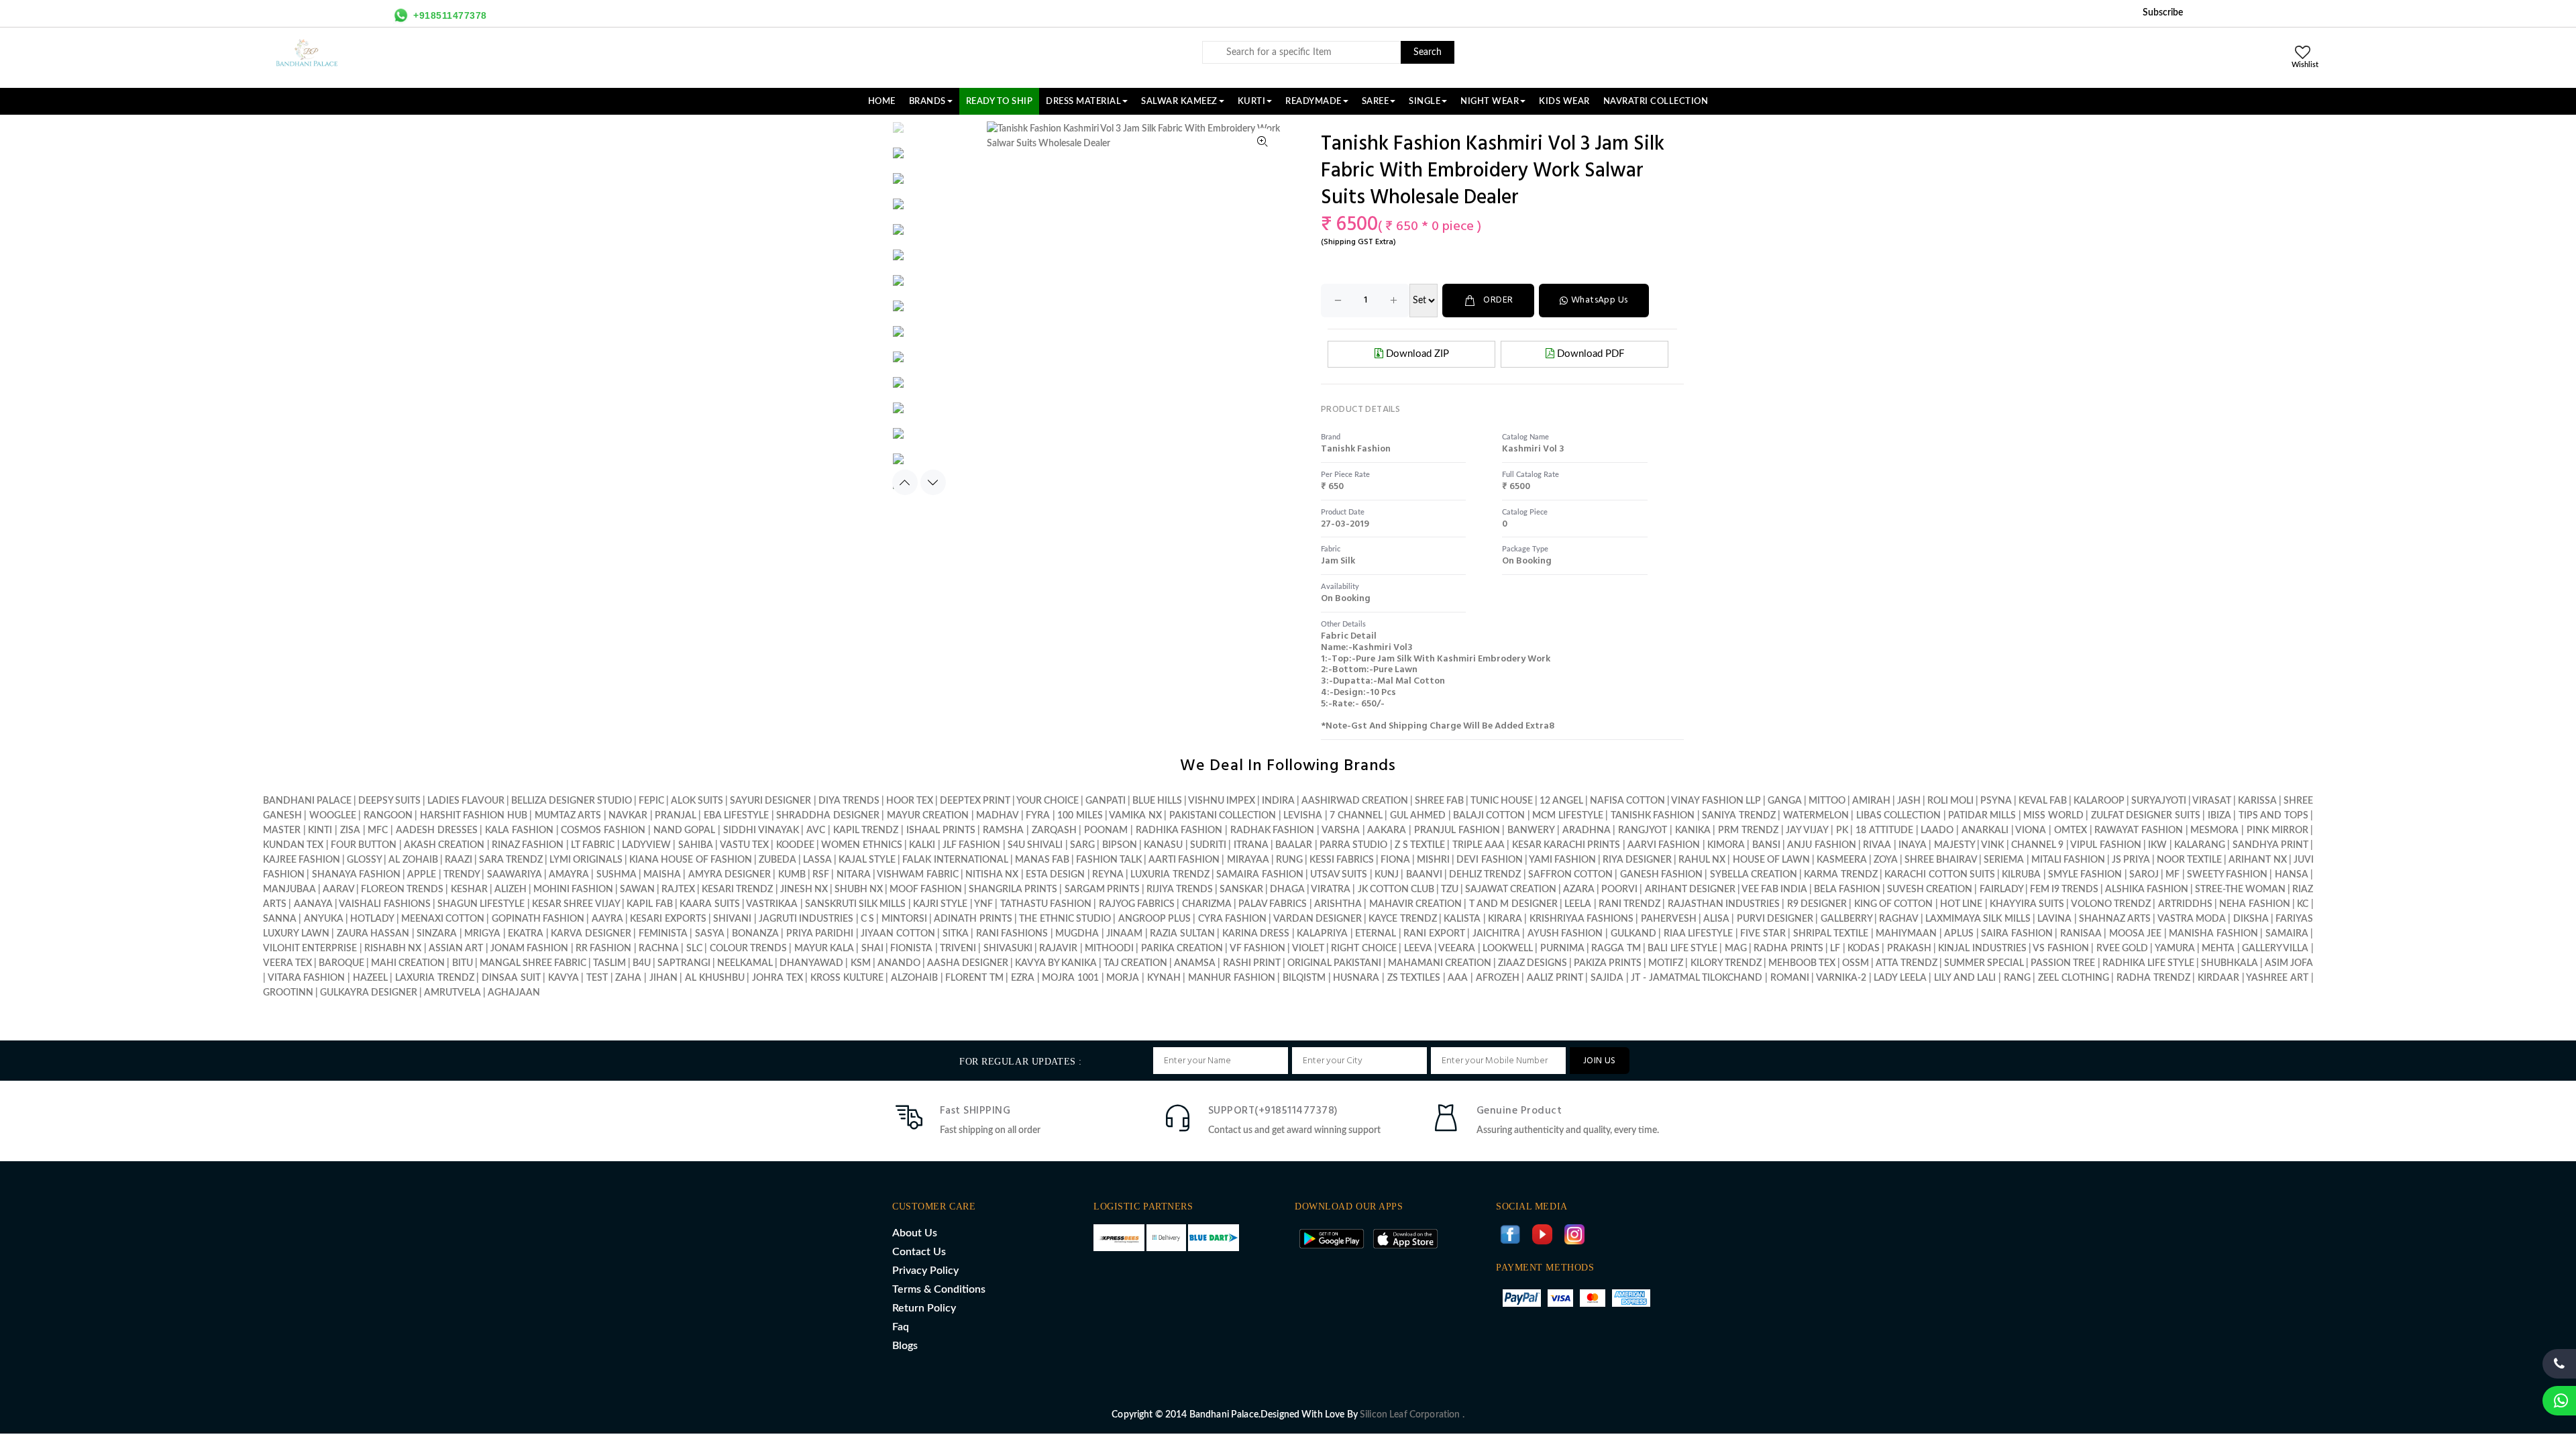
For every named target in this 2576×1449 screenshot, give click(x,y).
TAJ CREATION (1135, 963)
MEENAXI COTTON (443, 919)
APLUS (1959, 934)
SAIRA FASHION (2017, 934)
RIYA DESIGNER (1637, 860)
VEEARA (1457, 949)
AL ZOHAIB (413, 860)
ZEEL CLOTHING (2074, 978)
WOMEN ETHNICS (861, 845)
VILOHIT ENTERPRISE (310, 949)
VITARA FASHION (307, 978)
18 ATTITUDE (1884, 830)
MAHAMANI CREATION (1440, 963)
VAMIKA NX (1135, 816)
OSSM (1856, 963)
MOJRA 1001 (1070, 978)
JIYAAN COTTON (898, 934)
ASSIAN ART (456, 949)
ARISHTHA (1338, 904)
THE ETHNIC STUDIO (1065, 919)
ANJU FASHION (1821, 845)
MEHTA (2218, 949)
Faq (901, 1327)
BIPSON (1120, 845)
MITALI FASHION (2068, 860)
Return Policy (924, 1308)
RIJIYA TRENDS (1180, 890)
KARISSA (2257, 801)
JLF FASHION (971, 845)
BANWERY (1531, 830)
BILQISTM (1304, 978)
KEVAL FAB (2043, 801)
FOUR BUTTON (364, 845)
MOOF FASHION (926, 890)
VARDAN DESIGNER (1318, 919)
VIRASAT (2212, 801)
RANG (2017, 978)
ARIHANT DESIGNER (1690, 890)
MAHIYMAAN (1906, 934)
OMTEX (2071, 830)
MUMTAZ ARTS (568, 816)
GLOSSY (364, 860)
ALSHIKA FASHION (2147, 890)
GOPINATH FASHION (538, 919)
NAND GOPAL (685, 830)
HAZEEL (370, 978)
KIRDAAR (2218, 978)
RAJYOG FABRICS (1137, 904)
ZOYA (1886, 860)
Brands (927, 101)
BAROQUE (341, 963)
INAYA (1913, 845)
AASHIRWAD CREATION (1355, 801)
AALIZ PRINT (1555, 978)
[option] (923, 134)
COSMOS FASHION (603, 830)
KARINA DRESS (1256, 934)
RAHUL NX (1702, 860)
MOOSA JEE (2136, 934)
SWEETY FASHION (2227, 875)
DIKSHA (2251, 919)
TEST (597, 978)
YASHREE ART (2277, 978)
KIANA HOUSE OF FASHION (690, 860)
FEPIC (651, 801)
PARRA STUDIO (1353, 845)
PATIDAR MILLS (1982, 816)
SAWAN (637, 890)
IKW (2157, 845)
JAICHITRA (1496, 934)
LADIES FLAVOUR (466, 801)
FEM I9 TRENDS (2064, 890)
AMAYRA (569, 875)
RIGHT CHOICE (1363, 949)
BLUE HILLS (1157, 801)
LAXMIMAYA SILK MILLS (1978, 919)
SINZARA (437, 934)
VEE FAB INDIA (1774, 890)
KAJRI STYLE (940, 904)
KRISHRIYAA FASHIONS (1581, 919)
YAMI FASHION (1562, 860)
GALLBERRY (1846, 919)
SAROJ (2144, 875)
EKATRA (526, 934)
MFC (378, 830)
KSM (861, 963)
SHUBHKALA (2230, 963)
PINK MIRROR (2277, 830)
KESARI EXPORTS (668, 919)
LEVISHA (1303, 816)
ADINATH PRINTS (973, 919)
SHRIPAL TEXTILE (1831, 934)
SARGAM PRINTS (1102, 890)
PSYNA (1996, 801)
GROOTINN (288, 993)
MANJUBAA (289, 890)
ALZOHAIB (914, 978)
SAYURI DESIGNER (770, 801)
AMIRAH (1871, 801)
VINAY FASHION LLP (1716, 801)
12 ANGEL (1561, 801)
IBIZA (2219, 816)
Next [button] (933, 482)
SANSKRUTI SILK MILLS (856, 904)
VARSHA (1341, 830)
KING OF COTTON (1894, 904)
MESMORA (2214, 830)
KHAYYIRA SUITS (2027, 904)
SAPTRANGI (684, 963)
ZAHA (630, 978)
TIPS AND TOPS (2273, 816)
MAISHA (662, 875)
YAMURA (2175, 949)
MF (2172, 875)
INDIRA (1278, 801)
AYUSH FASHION (1565, 934)
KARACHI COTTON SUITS (1940, 875)
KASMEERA (1842, 860)
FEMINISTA (663, 934)
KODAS (1864, 949)
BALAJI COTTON (1489, 816)
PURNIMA (1562, 949)
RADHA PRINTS (1788, 949)
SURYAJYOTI (2159, 801)
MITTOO (1827, 801)
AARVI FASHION (1664, 845)
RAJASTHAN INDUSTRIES (1724, 904)
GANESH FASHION (1661, 875)
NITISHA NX (992, 875)
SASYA (710, 934)
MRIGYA (482, 934)
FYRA (1038, 816)
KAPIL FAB (649, 904)
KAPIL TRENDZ (866, 830)
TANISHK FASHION (1653, 816)
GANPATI (1106, 801)
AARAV (338, 890)
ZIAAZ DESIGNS (1533, 963)
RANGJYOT (1643, 830)
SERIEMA (2004, 860)
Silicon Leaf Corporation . (1412, 1415)
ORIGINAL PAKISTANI (1334, 963)
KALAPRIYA (1322, 934)
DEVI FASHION (1489, 860)
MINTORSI (904, 919)
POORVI (1619, 890)
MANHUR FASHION (1232, 978)
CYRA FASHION (1232, 919)
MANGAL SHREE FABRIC (533, 963)
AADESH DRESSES (437, 830)
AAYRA (607, 919)
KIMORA (1726, 845)
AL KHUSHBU (715, 978)
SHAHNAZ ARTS (2115, 919)
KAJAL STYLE (867, 860)
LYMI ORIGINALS (586, 860)
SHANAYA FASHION (356, 875)
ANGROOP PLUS (1155, 919)
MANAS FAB (1042, 860)
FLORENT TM (974, 978)
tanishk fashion (1356, 449)
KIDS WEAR (1564, 101)
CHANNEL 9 (2037, 845)
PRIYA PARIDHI (820, 934)
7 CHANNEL (1356, 816)
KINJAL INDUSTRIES (1982, 949)
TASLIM (609, 963)
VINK (1992, 845)
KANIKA (1693, 830)
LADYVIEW (646, 845)
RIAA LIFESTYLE (1699, 934)
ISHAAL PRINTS (941, 830)
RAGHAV (1898, 919)
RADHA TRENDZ (2153, 978)
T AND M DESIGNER (1513, 904)
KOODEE (795, 845)
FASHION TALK (1109, 860)
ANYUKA (324, 919)
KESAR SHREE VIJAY (576, 904)
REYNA (1108, 875)
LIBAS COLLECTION (1898, 816)
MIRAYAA (1248, 860)
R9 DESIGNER (1817, 904)
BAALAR (1294, 845)
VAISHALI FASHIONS (384, 904)
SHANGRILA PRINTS (1013, 890)
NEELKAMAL (745, 963)
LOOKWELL (1508, 949)
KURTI (1252, 101)
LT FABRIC (593, 845)
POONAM (1106, 830)
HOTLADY (372, 919)
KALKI (922, 845)
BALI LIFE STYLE (1682, 949)
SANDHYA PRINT (2270, 845)
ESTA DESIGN (1055, 875)
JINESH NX (804, 890)
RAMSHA (1003, 830)
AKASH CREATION (444, 845)
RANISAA (2081, 934)
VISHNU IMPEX (1222, 801)
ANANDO (899, 963)
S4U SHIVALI (1035, 845)
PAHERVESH (1669, 919)
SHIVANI (732, 919)
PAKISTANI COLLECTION (1223, 816)
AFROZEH (1498, 978)
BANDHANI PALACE (307, 801)
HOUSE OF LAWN (1771, 860)
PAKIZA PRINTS (1609, 963)
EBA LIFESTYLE (736, 816)
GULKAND (1633, 934)
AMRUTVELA (452, 993)
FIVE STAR (1763, 934)
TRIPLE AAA (1479, 845)
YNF (983, 904)
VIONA (2031, 830)
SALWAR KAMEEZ (1179, 101)
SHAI (872, 949)
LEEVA (1418, 949)
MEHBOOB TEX (1802, 963)
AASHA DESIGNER (968, 963)
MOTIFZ (1666, 963)
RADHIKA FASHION (1179, 830)
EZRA (1023, 978)
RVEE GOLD (2122, 949)
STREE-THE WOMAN (2240, 890)
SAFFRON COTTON (1570, 875)
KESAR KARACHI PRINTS (1566, 845)
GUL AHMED (1418, 816)
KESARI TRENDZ (737, 890)
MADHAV (997, 816)
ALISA (1716, 919)
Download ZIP (1416, 354)
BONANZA (755, 934)
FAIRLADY (2001, 890)
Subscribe (2163, 13)
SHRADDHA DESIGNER (827, 816)
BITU (463, 963)
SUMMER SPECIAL (1984, 963)
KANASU (1163, 845)
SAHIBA (696, 845)
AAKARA (1387, 830)
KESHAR (469, 890)
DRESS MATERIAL (1083, 101)
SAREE (1376, 101)
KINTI (320, 830)
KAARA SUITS (709, 904)
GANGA (1785, 801)
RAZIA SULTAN (1182, 934)
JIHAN (665, 978)
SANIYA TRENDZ (1738, 816)
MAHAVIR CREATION (1415, 904)
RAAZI (459, 860)
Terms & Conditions (939, 1289)
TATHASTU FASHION (1046, 904)
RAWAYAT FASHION (2139, 830)
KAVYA (563, 978)
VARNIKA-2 (1841, 978)
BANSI (1766, 845)
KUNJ (1387, 875)
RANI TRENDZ (1629, 904)
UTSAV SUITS (1339, 875)
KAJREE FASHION (302, 860)
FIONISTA (911, 949)
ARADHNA (1587, 830)
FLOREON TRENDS (402, 890)
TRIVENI (958, 949)
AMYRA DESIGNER (730, 875)
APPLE (422, 875)
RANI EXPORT (1434, 934)
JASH (1909, 801)
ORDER (1498, 300)
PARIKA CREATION (1182, 949)
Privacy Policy (925, 1271)
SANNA (280, 919)
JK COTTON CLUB (1396, 890)
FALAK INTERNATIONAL (955, 860)
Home (882, 101)
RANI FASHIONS (1012, 934)
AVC (816, 830)
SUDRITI (1208, 845)
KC (2303, 904)
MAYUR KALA (824, 949)
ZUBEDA (777, 860)
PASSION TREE (2064, 963)
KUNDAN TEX (293, 845)
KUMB (792, 875)
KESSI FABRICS (1342, 860)
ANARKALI (1985, 830)
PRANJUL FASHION (1457, 830)
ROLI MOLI (1950, 801)
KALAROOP (2099, 801)
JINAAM (1124, 934)
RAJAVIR (1058, 949)
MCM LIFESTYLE (1567, 816)
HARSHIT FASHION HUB (474, 816)
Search (1428, 52)
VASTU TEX (744, 845)
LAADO (1937, 830)
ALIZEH (511, 890)
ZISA (350, 830)
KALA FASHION (519, 830)
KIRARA (1505, 919)
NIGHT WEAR (1490, 101)
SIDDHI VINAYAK (761, 830)
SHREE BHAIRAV (1941, 860)
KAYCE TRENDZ (1402, 919)
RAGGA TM (1616, 949)
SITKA (956, 934)
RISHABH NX (393, 949)
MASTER (282, 830)
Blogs (905, 1346)
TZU (1450, 890)
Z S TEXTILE (1420, 845)
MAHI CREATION (408, 963)
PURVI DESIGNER (1775, 919)
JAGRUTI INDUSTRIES (806, 919)
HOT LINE (1961, 904)
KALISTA (1462, 919)
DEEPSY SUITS (389, 801)
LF (1835, 949)
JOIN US (1600, 1061)
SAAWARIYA (515, 875)
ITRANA (1251, 845)
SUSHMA (616, 875)
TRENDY (462, 875)
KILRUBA (2021, 875)
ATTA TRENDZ (1907, 963)
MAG (1736, 949)
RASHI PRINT (1252, 963)
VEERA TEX (287, 963)
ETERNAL (1376, 934)
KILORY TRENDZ (1726, 963)
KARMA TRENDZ (1840, 875)
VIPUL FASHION (2105, 845)
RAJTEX (678, 890)
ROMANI (1790, 978)
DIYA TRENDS (849, 801)
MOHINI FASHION (573, 890)
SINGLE (1425, 101)
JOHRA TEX (777, 978)
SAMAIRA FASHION (1259, 875)
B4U (642, 963)
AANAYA (313, 904)
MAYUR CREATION (928, 816)
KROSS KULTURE (847, 978)
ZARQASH (1054, 830)
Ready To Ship (1000, 101)
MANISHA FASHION (2213, 934)
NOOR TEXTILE (2189, 860)
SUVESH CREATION (1930, 890)
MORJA (1123, 978)
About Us (915, 1233)
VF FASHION (1257, 949)
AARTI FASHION (1184, 860)
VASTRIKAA (772, 904)
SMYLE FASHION (2085, 875)
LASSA (817, 860)
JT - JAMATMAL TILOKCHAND (1697, 978)
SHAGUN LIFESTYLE (481, 904)
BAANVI (1424, 875)
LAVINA (2054, 919)
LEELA (1578, 904)
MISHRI (1433, 860)
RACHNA (659, 949)
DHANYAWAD (811, 963)
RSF (821, 875)
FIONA (1395, 860)
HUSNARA (1356, 978)
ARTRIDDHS (2185, 904)
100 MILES (1080, 816)
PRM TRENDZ (1748, 830)
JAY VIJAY (1807, 830)
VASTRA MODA (2192, 919)
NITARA (854, 875)
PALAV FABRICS (1273, 904)
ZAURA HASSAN (373, 934)
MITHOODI (1109, 949)
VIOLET (1308, 949)
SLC (694, 949)
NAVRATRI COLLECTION (1656, 101)
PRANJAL (676, 816)
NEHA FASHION (2254, 904)
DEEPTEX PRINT (975, 801)
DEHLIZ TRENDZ (1485, 875)
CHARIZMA (1207, 904)
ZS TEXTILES (1414, 978)
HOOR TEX (910, 801)
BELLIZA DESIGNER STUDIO (572, 801)
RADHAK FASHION (1273, 830)
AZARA (1579, 890)
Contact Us (919, 1252)
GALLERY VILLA (2275, 949)
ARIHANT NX (2257, 860)
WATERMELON (1816, 816)
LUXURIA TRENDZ (1170, 875)
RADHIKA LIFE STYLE (2149, 963)
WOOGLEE (333, 816)
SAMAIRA (2287, 934)
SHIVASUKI (1008, 949)
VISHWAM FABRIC (917, 875)
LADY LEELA (1900, 978)
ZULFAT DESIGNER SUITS (2146, 816)
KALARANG (2200, 845)
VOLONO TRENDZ (2111, 904)
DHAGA (1287, 890)
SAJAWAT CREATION (1511, 890)
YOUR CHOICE (1048, 801)
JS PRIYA (2131, 860)
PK (1842, 830)
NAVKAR (628, 816)
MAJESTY (1954, 845)
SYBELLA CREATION (1754, 875)
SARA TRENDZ (511, 860)
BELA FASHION (1847, 890)
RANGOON (388, 816)
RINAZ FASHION (528, 845)
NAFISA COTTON (1627, 801)
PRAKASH (1909, 949)
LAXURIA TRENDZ (435, 978)
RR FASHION (603, 949)
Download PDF (1589, 354)
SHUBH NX (859, 890)
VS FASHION (2060, 949)
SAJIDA (1607, 978)
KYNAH (1164, 978)
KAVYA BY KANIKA (1056, 963)
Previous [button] (905, 482)
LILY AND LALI (1965, 978)
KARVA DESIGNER (591, 934)
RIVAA (1877, 845)
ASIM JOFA (2289, 963)
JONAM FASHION (529, 949)
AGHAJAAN (514, 993)
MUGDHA (1077, 934)
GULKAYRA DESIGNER (369, 993)
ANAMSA (1195, 963)
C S (867, 919)
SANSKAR (1241, 890)
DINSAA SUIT (511, 978)
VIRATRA (1331, 890)
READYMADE (1313, 101)
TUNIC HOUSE (1502, 801)
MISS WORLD (2053, 816)
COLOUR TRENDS (748, 949)
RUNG (1289, 860)
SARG (1082, 845)
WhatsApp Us (1600, 300)
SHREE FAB (1439, 801)
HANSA (2292, 875)
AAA (1458, 978)
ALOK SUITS (697, 801)
